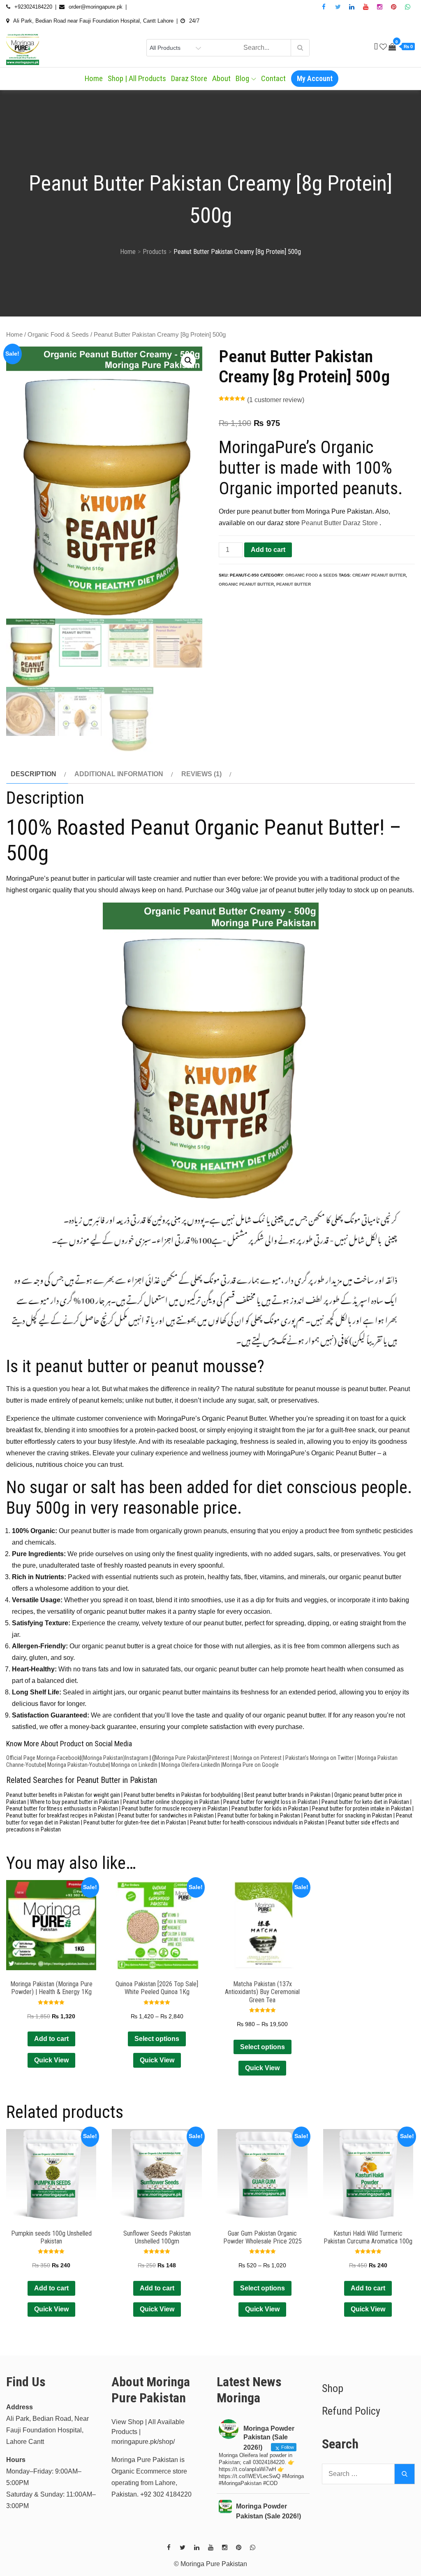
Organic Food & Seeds (58, 335)
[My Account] (376, 47)
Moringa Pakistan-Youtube (78, 1765)
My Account (315, 78)
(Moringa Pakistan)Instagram (115, 1758)
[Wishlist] (383, 47)
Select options (157, 2039)
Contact (273, 78)
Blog (242, 78)
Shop (333, 2388)
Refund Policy (351, 2411)
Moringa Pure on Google (251, 1765)
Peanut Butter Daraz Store (340, 523)
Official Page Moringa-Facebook (43, 1758)
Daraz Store (189, 78)
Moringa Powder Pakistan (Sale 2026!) (268, 2511)
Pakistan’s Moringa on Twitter (319, 1758)
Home (94, 78)
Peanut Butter (294, 584)
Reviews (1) (201, 774)
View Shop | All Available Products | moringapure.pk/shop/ (148, 2432)
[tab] (37, 774)
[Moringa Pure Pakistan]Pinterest (192, 1758)
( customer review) (276, 400)
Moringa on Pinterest (257, 1758)
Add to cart (268, 550)
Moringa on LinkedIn (134, 1765)
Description (34, 774)
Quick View (51, 2060)
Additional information (119, 774)
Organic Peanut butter (246, 584)
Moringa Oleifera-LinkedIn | (192, 1765)
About (221, 78)
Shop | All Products (137, 78)
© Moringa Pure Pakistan (210, 2564)
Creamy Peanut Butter (379, 575)
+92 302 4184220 (166, 2494)
